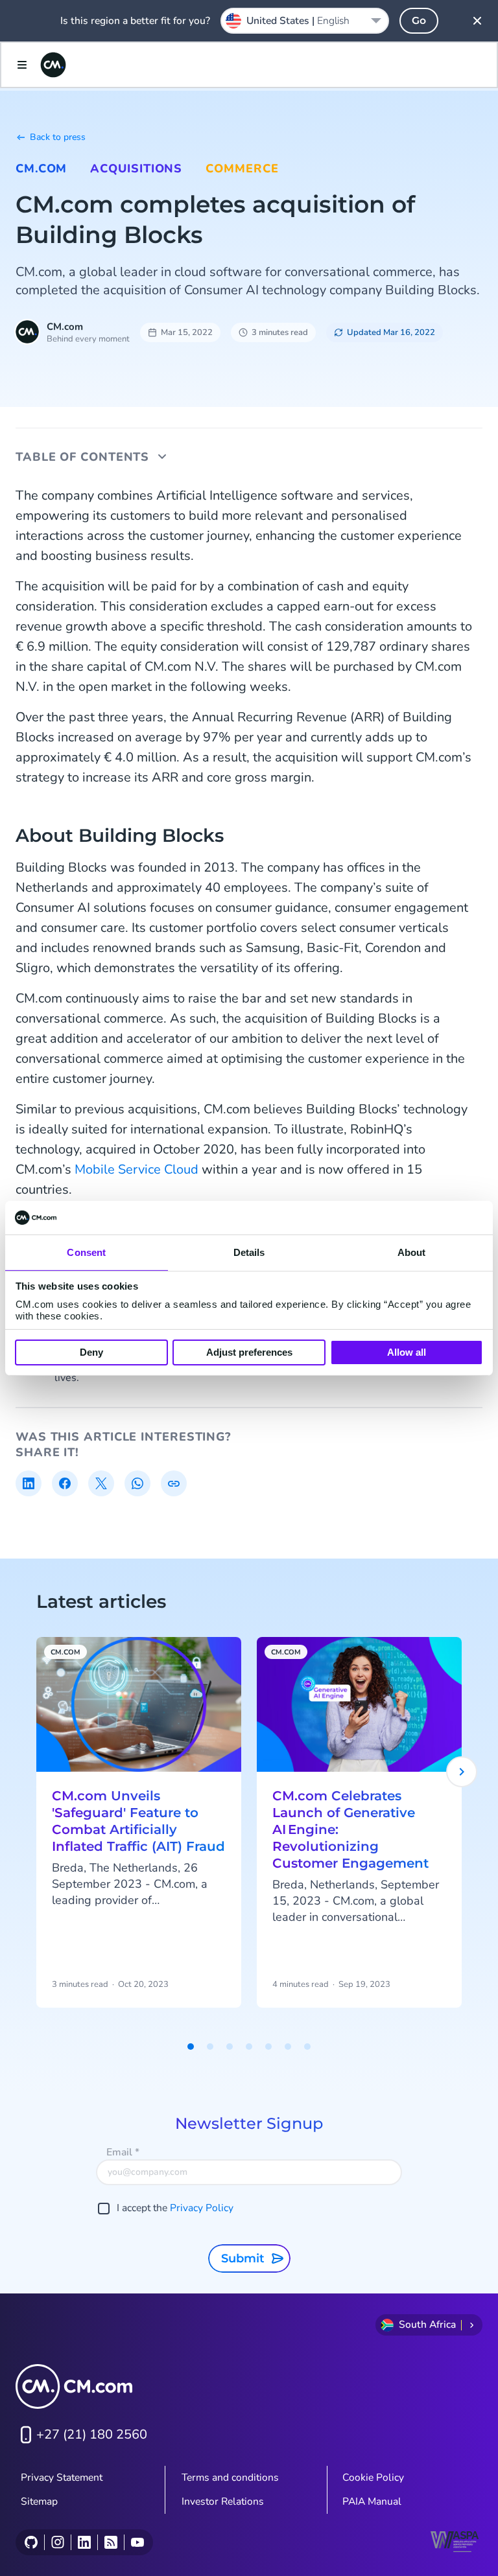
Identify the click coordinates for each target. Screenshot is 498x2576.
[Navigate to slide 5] (268, 2047)
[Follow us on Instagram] (57, 2542)
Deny (91, 1352)
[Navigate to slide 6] (288, 2047)
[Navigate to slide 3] (230, 2047)
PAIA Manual (372, 2501)
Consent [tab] (86, 1252)
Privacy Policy (202, 2208)
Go (419, 20)
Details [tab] (249, 1252)
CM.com (41, 168)
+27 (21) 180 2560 (92, 2434)
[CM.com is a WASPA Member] (456, 2542)
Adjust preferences (249, 1352)
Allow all (407, 1352)
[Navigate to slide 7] (307, 2047)
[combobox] (305, 21)
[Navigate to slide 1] (191, 2047)
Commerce (242, 168)
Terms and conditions (230, 2477)
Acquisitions (136, 168)
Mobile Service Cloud (136, 1169)
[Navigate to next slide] (462, 1772)
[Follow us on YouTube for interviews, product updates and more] (137, 2542)
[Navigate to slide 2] (210, 2047)
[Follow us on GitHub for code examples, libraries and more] (31, 2542)
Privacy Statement (62, 2477)
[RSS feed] (111, 2542)
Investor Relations (223, 2501)
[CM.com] (53, 65)
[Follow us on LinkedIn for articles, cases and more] (84, 2542)
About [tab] (412, 1252)
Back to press (58, 137)
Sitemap (39, 2501)
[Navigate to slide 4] (249, 2047)
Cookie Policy (373, 2477)
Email (123, 2152)
